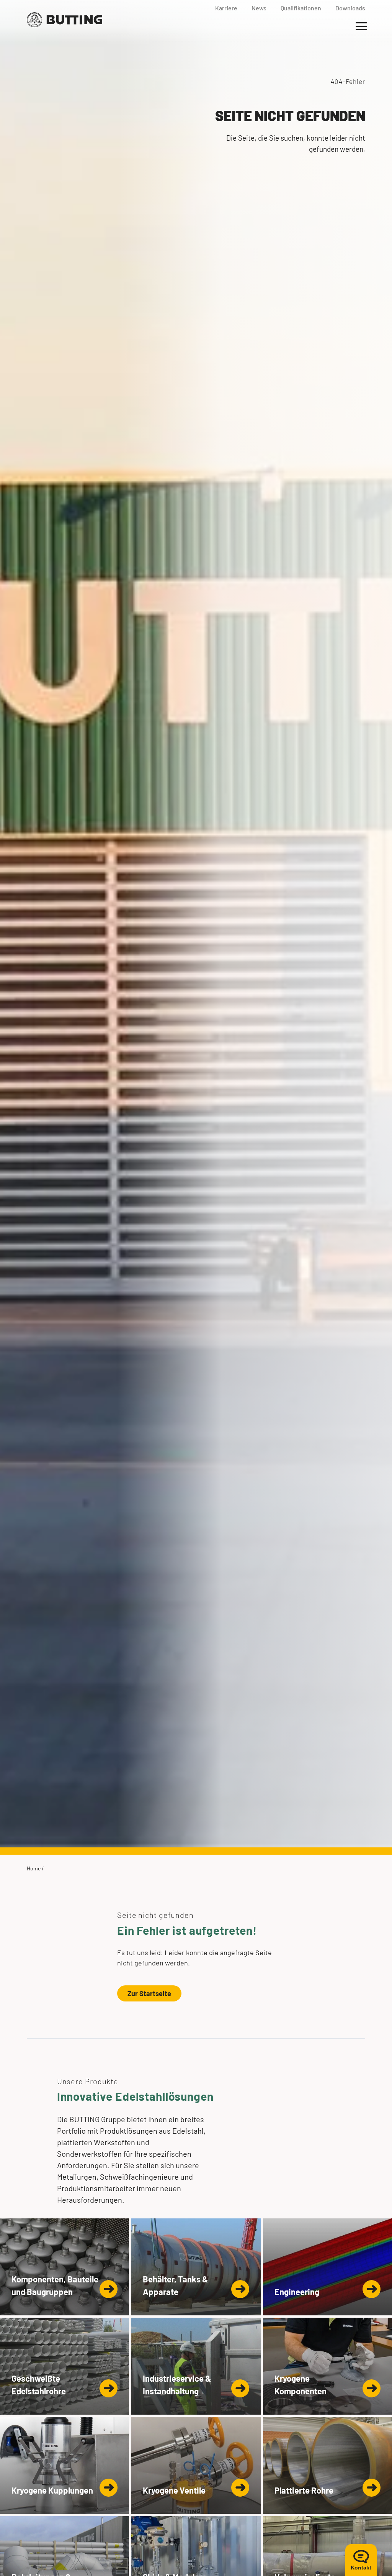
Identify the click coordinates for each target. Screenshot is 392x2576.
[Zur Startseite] (65, 20)
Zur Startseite (149, 1993)
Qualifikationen (301, 8)
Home (34, 1868)
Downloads (350, 8)
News (259, 8)
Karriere (226, 8)
